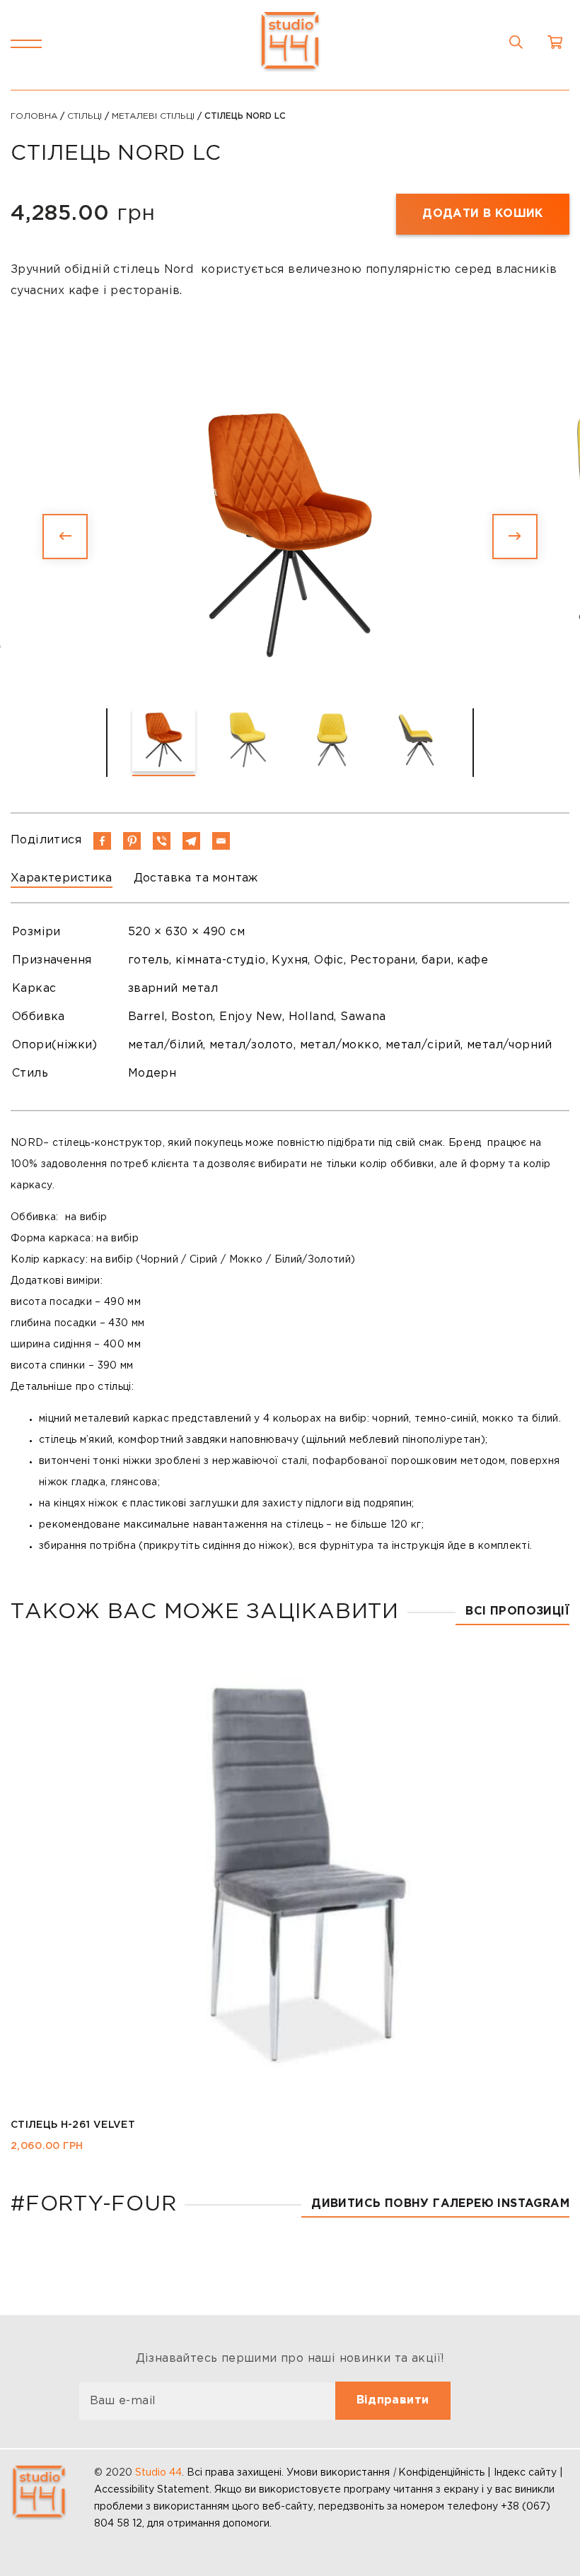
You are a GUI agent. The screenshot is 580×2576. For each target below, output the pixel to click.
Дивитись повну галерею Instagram (440, 2204)
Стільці (85, 116)
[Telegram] (191, 841)
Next (515, 537)
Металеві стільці (153, 116)
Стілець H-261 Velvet (73, 2125)
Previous (65, 537)
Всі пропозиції (517, 1611)
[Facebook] (102, 841)
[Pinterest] (132, 841)
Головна (34, 116)
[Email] (221, 841)
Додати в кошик (483, 214)
